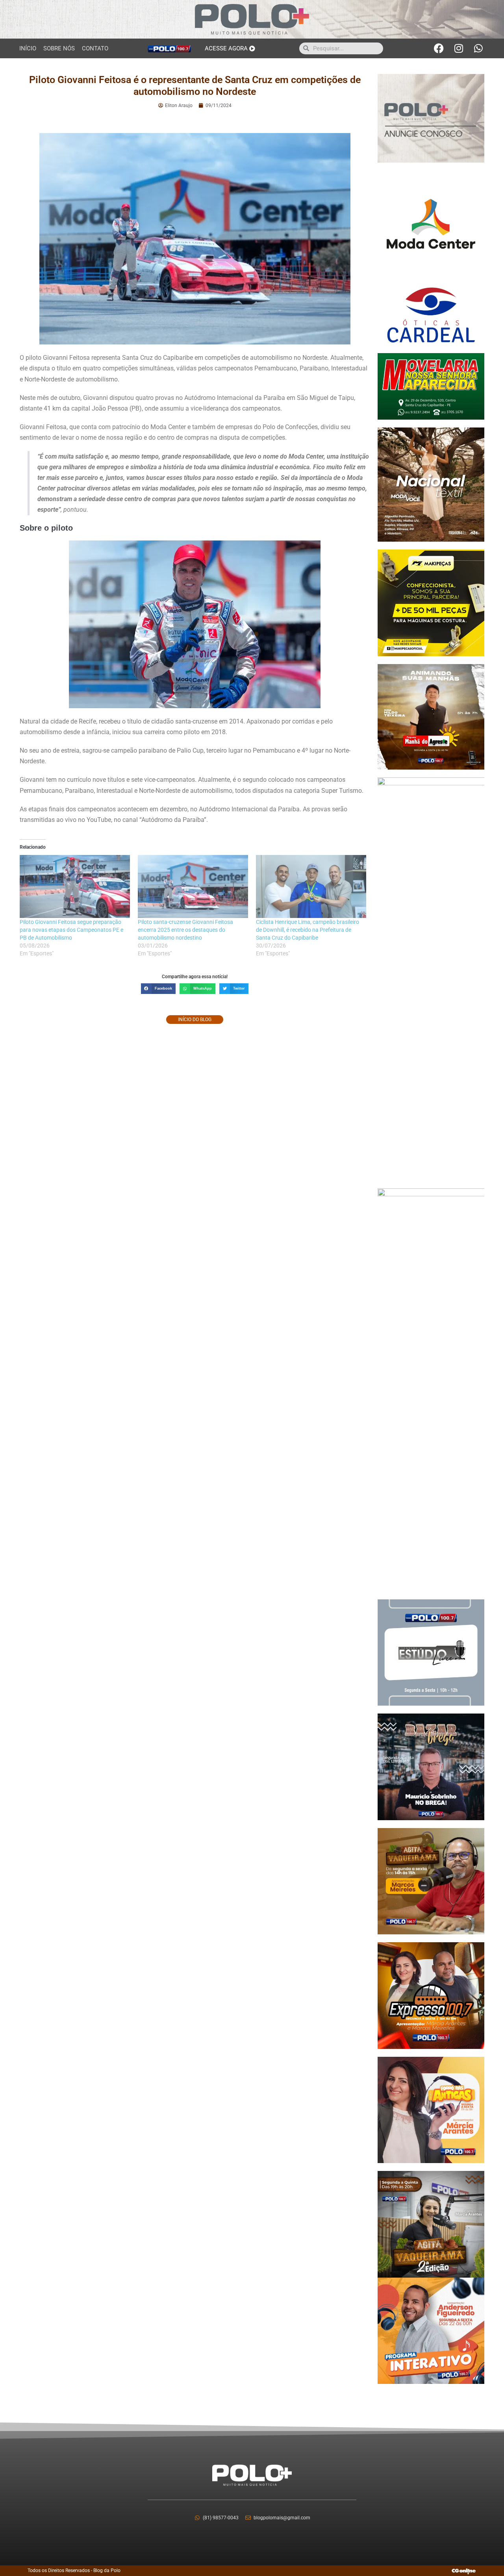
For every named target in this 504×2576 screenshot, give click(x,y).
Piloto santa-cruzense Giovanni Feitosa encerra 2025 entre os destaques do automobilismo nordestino (185, 930)
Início (28, 48)
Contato (95, 48)
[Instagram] (459, 48)
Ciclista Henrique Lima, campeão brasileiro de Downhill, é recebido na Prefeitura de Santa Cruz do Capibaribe (308, 930)
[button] (158, 989)
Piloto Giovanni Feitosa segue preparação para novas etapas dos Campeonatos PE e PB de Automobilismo (71, 930)
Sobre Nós (59, 48)
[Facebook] (439, 48)
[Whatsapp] (478, 48)
